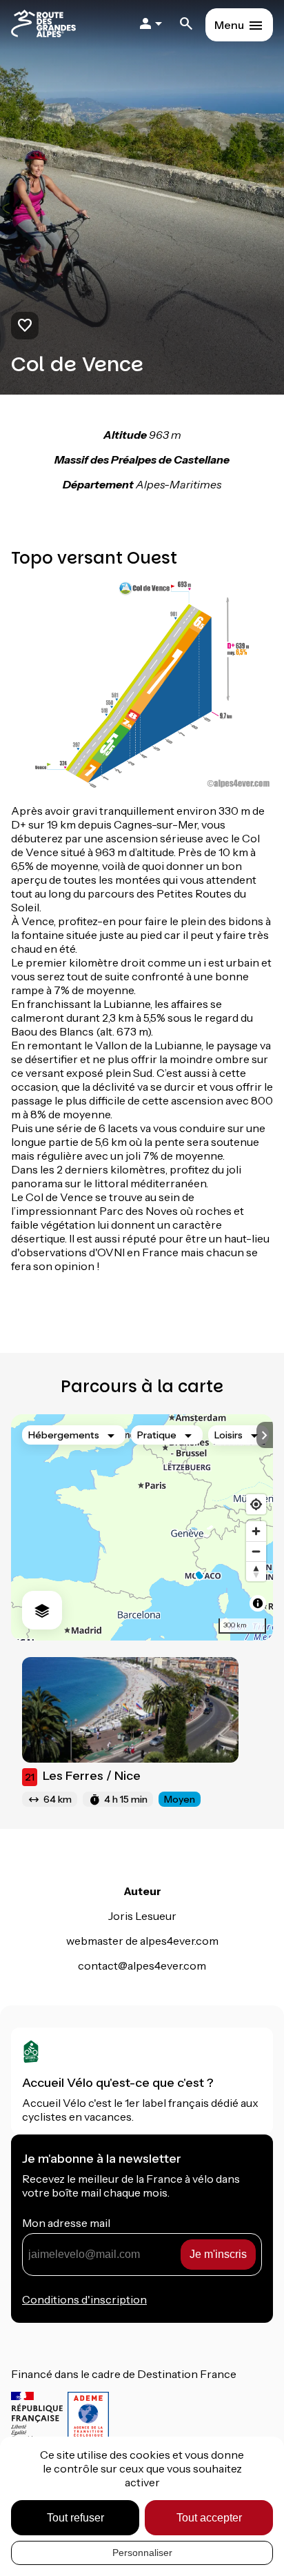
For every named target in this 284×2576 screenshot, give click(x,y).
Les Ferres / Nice (83, 1776)
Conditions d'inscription (84, 2299)
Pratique (157, 1435)
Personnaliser (142, 2553)
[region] (142, 1527)
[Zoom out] (256, 1551)
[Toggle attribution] (258, 1603)
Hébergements (64, 1435)
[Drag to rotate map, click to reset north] (256, 1571)
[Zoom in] (256, 1531)
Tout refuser (75, 2518)
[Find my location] (256, 1504)
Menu (229, 25)
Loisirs (229, 1435)
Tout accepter (209, 2518)
